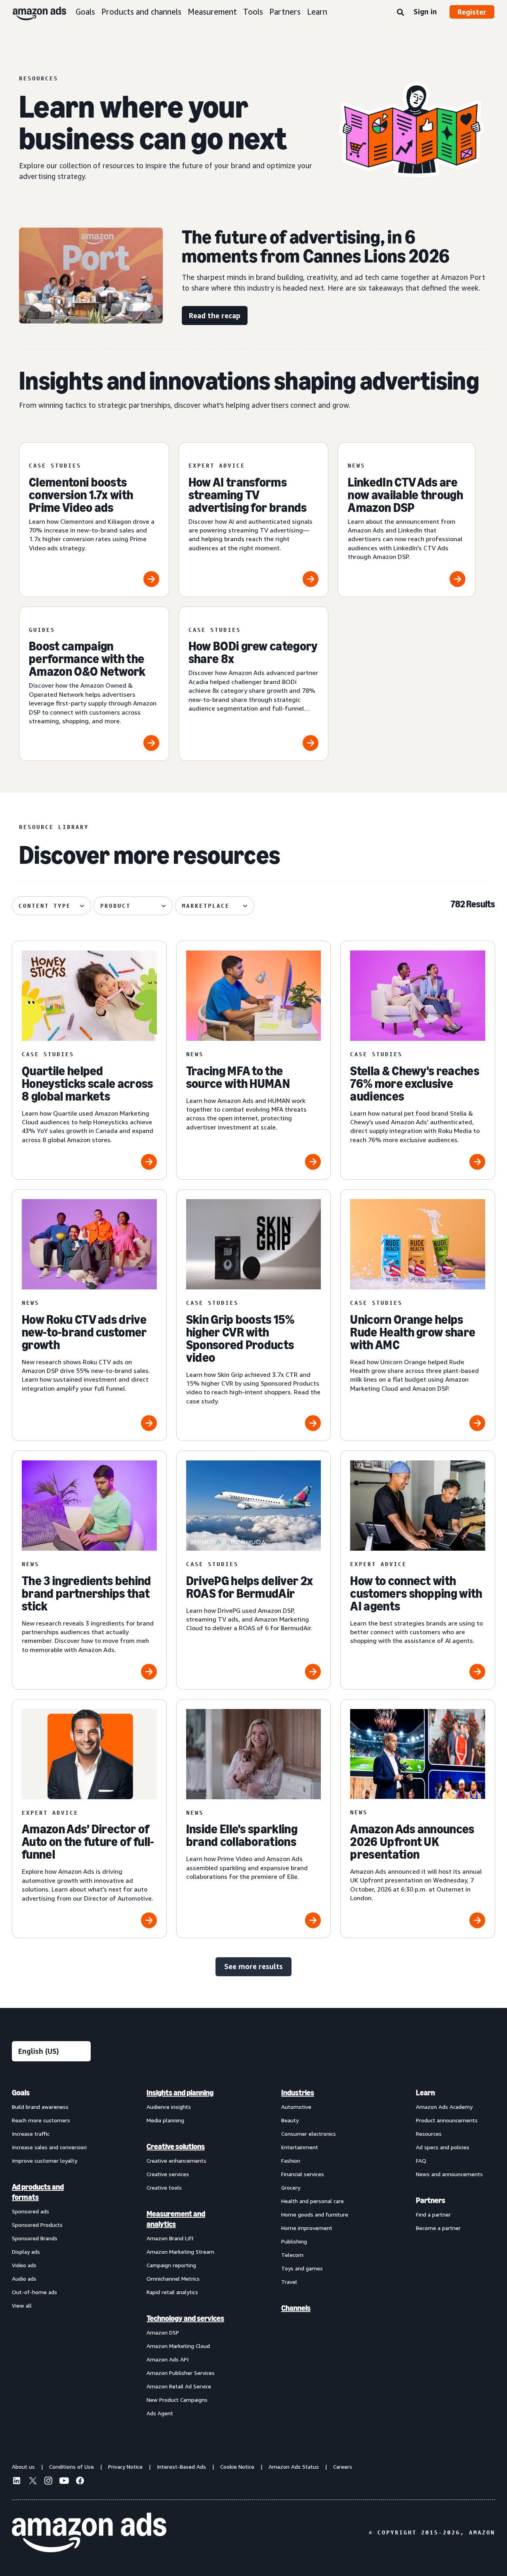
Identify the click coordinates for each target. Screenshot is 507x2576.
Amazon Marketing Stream (180, 2252)
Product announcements (447, 2120)
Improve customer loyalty (45, 2161)
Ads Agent (160, 2413)
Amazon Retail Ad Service (179, 2386)
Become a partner (438, 2228)
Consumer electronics (309, 2134)
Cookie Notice (237, 2467)
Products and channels (141, 12)
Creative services (168, 2174)
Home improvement (307, 2228)
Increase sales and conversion (49, 2147)
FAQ (421, 2161)
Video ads (24, 2265)
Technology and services (185, 2318)
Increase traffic (31, 2134)
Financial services (303, 2174)
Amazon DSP (163, 2332)
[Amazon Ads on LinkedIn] (17, 2482)
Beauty (290, 2120)
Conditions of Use (71, 2467)
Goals (85, 12)
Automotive (296, 2107)
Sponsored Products (37, 2225)
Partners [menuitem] (431, 2200)
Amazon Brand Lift (170, 2238)
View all (22, 2305)
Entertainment (300, 2147)
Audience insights (169, 2107)
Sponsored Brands (35, 2238)
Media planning (165, 2120)
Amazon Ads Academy (444, 2107)
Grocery (291, 2187)
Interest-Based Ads (181, 2467)
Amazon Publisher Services (181, 2373)
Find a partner (433, 2214)
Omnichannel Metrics (173, 2278)
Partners (285, 12)
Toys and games (302, 2268)
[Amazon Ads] (33, 12)
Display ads (26, 2252)
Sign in (425, 11)
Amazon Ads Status (294, 2467)
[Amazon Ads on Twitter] (32, 2482)
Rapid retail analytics (172, 2292)
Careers (343, 2467)
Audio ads (24, 2278)
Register (472, 12)
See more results (253, 1966)
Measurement (212, 12)
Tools (253, 12)
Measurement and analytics (176, 2219)
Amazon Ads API (168, 2359)
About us (23, 2467)
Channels (296, 2308)
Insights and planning (180, 2093)
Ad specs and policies (443, 2147)
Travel (289, 2282)
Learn (317, 12)
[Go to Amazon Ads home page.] (89, 2532)
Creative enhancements (176, 2161)
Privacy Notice (125, 2467)
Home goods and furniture (315, 2214)
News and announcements (449, 2174)
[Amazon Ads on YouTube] (64, 2482)
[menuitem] (51, 2253)
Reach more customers (41, 2120)
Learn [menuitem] (425, 2093)
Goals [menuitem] (21, 2093)
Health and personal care (313, 2201)
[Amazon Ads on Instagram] (48, 2482)
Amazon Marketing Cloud (178, 2346)
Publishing (294, 2241)
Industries (298, 2093)
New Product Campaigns (177, 2400)
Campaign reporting (171, 2265)
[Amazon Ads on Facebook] (80, 2482)
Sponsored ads (30, 2211)
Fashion (291, 2161)
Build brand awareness (40, 2107)
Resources (429, 2134)
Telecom (292, 2255)
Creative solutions (176, 2146)
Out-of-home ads (34, 2292)
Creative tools (164, 2187)
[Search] (400, 13)
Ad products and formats (38, 2192)
